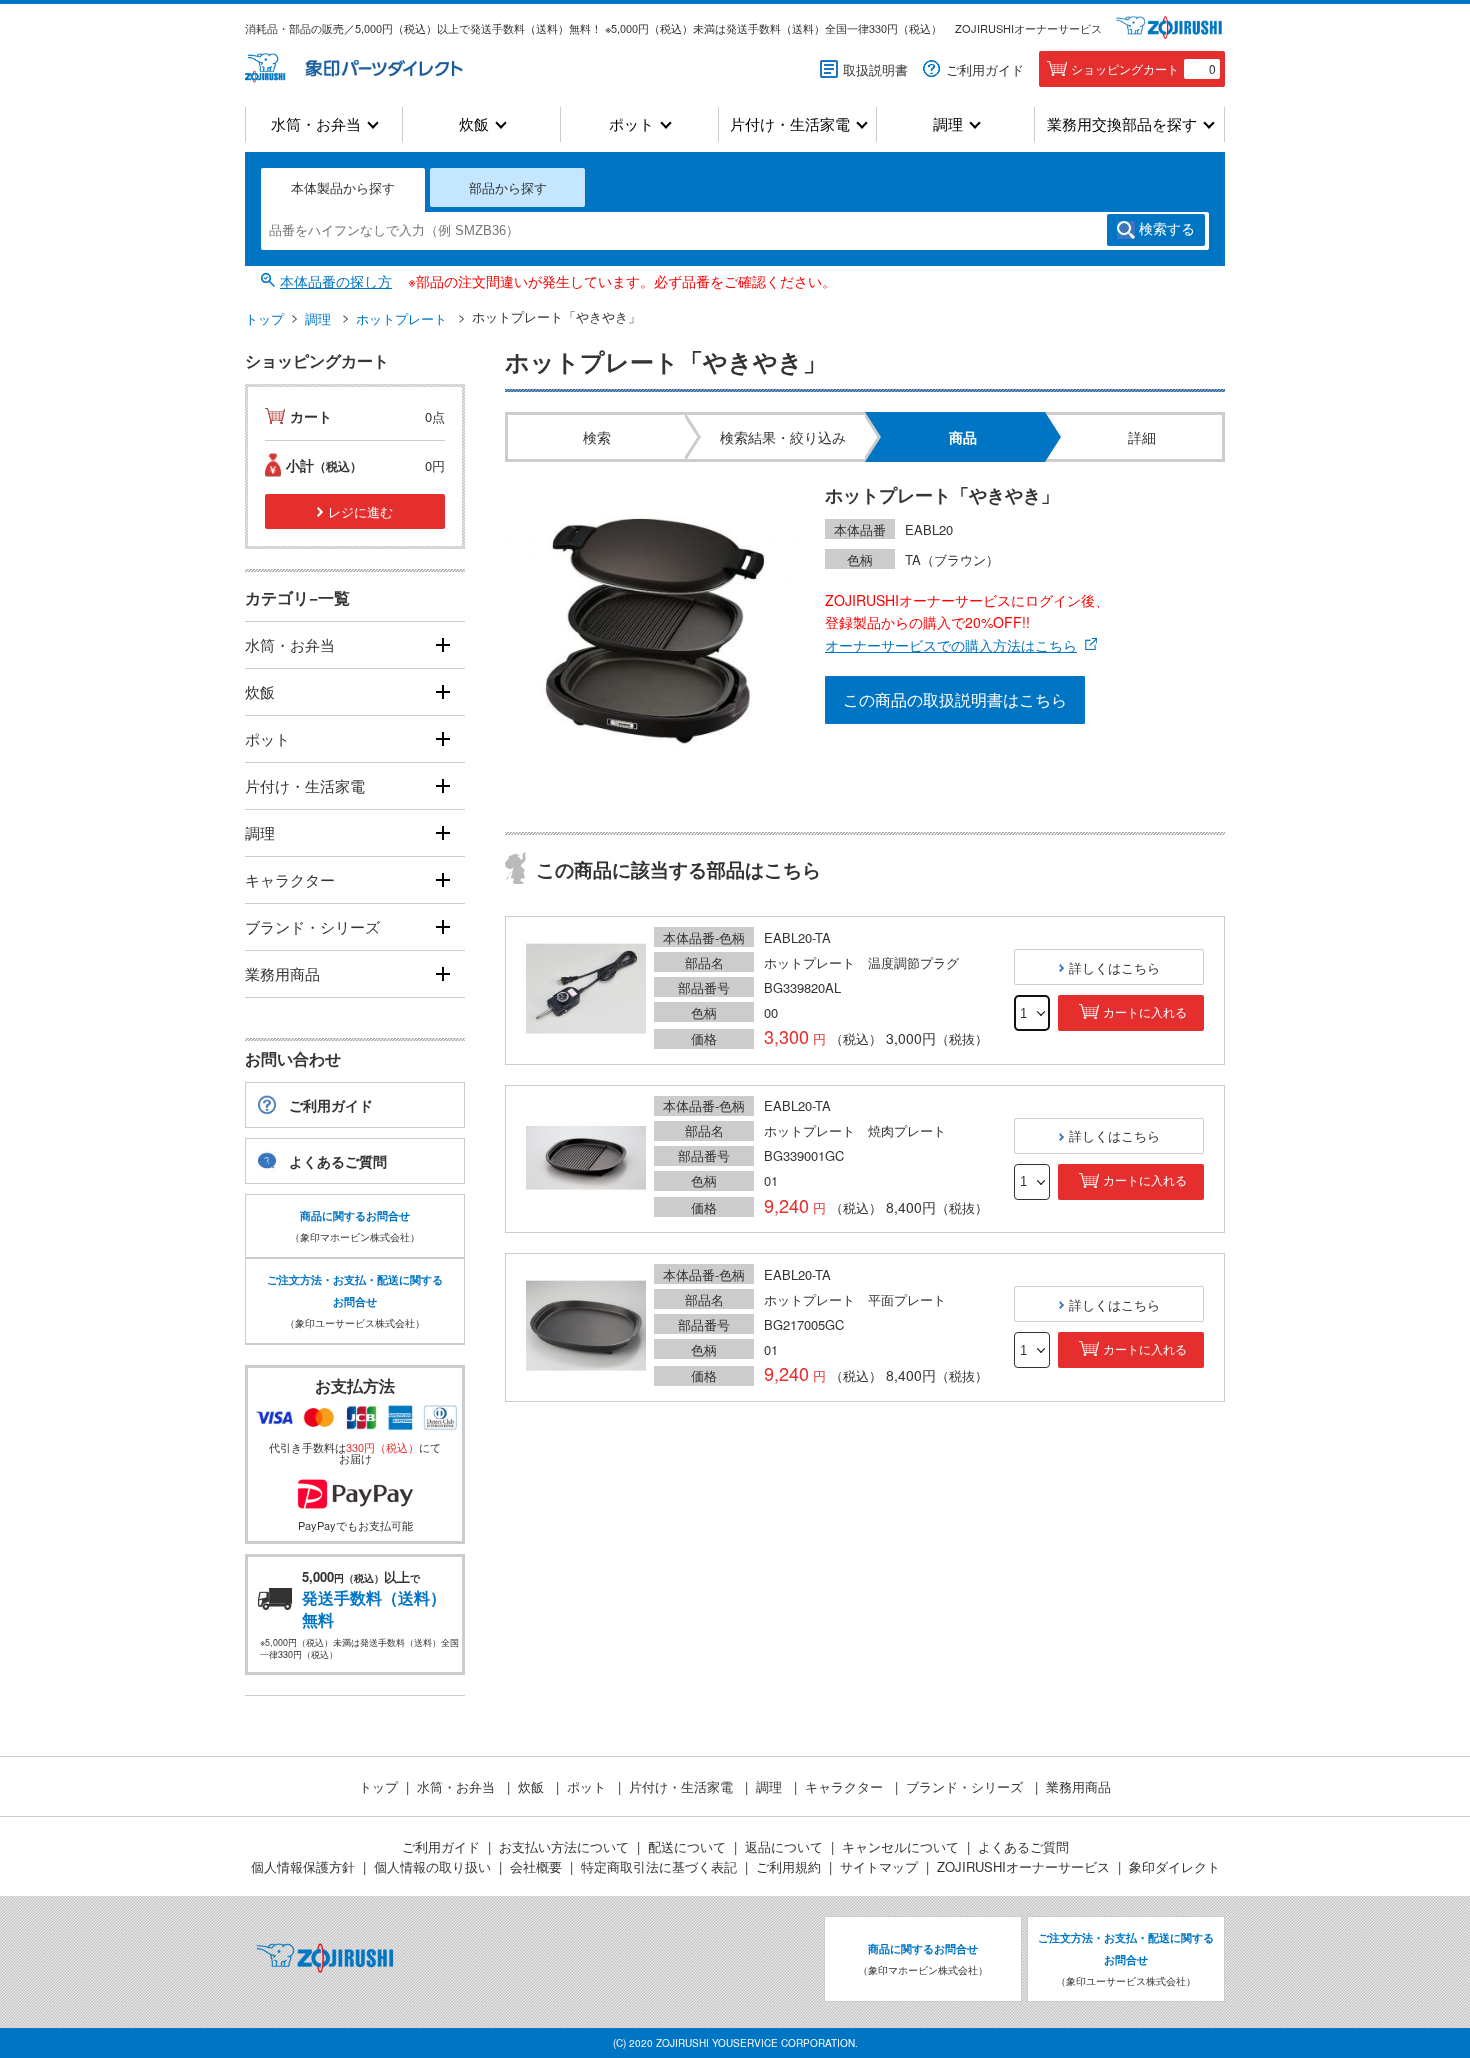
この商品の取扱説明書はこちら (955, 699)
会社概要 (536, 1866)
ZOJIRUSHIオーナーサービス (1028, 28)
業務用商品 (282, 973)
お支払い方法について (564, 1846)
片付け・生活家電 (790, 124)
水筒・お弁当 (316, 124)
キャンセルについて (900, 1846)
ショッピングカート (1143, 68)
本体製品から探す (343, 187)
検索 (1167, 229)
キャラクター (290, 879)
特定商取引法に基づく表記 (659, 1866)
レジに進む (360, 511)
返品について (784, 1846)
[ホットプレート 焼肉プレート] (586, 1159)
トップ (264, 318)
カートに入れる (1145, 1013)
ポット (631, 124)
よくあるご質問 (338, 1161)
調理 (948, 124)
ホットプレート (401, 318)
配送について (687, 1846)
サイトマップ (879, 1866)
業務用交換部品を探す (1122, 124)
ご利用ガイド (985, 69)
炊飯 (474, 124)
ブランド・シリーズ (312, 926)
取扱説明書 (875, 69)
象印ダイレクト (1174, 1866)
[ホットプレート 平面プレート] (586, 1327)
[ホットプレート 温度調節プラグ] (586, 990)
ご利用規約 (788, 1866)
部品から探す (508, 187)
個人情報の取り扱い (432, 1866)
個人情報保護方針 (303, 1866)
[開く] (442, 645)
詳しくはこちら (1114, 967)
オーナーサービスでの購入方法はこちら (951, 645)
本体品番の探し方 (336, 281)
